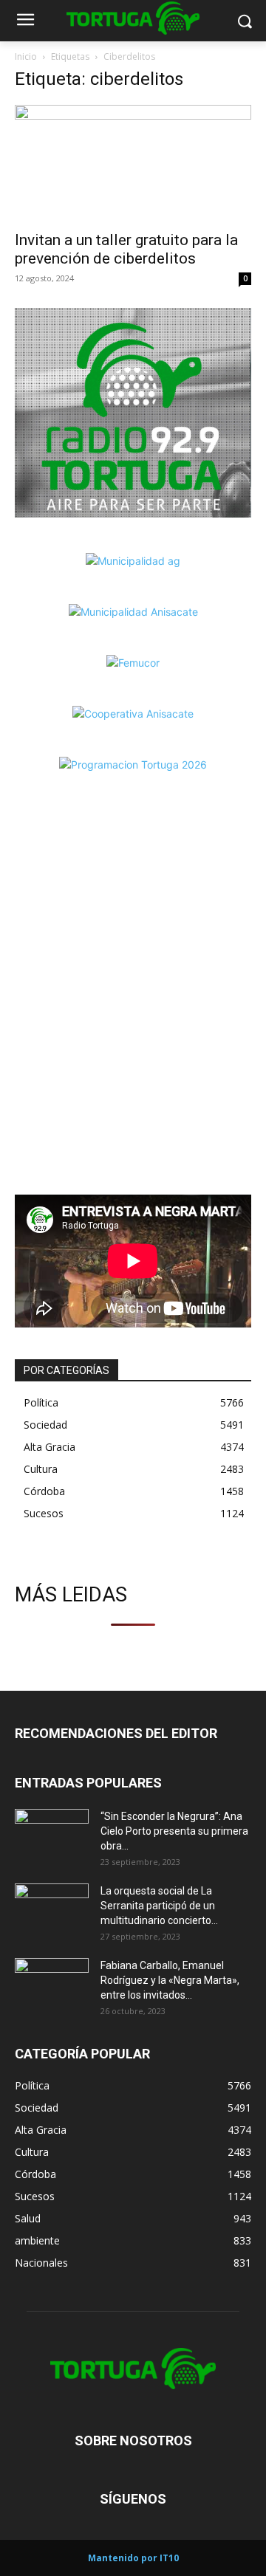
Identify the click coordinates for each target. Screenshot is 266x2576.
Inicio (26, 56)
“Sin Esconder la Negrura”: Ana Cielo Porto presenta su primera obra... (174, 1831)
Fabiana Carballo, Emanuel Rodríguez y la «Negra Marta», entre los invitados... (170, 1980)
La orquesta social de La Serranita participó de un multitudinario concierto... (159, 1906)
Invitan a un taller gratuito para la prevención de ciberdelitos (126, 249)
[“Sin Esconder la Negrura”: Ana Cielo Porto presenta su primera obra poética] (52, 1835)
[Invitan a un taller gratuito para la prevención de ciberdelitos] (133, 163)
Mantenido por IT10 (133, 2558)
